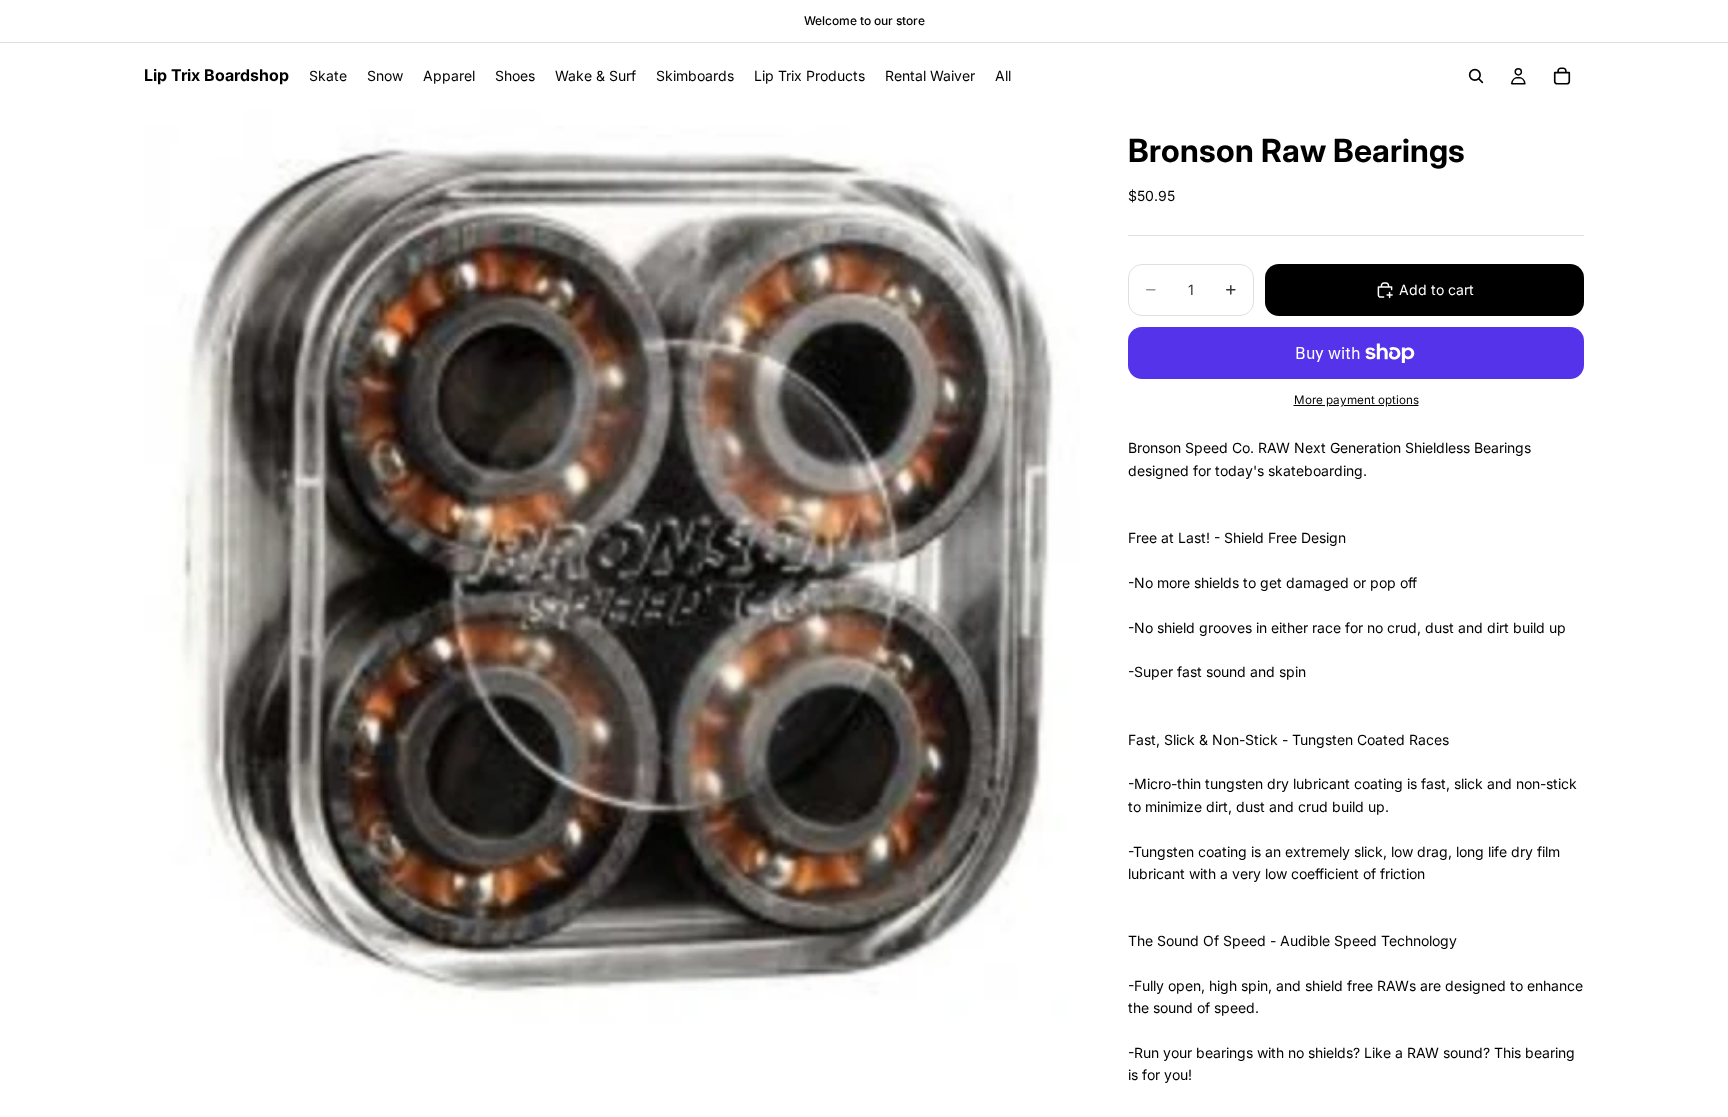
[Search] (1476, 76)
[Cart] (1562, 76)
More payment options (1356, 400)
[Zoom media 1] (612, 566)
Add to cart (1436, 289)
